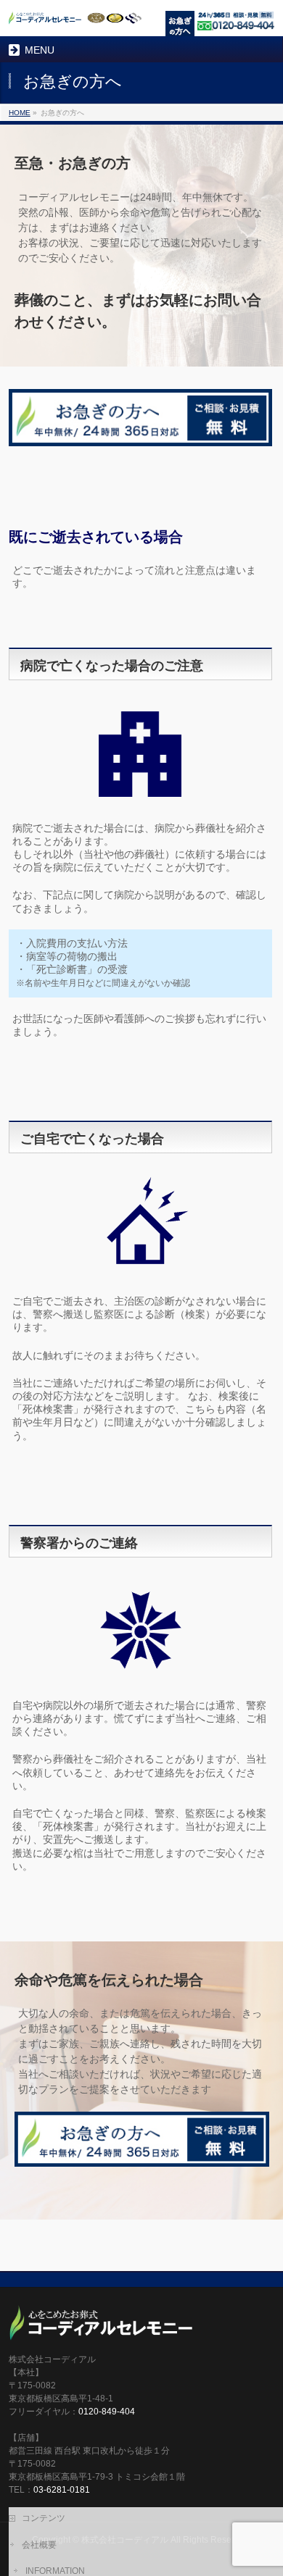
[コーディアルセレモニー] (75, 18)
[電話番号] (236, 22)
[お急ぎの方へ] (181, 25)
